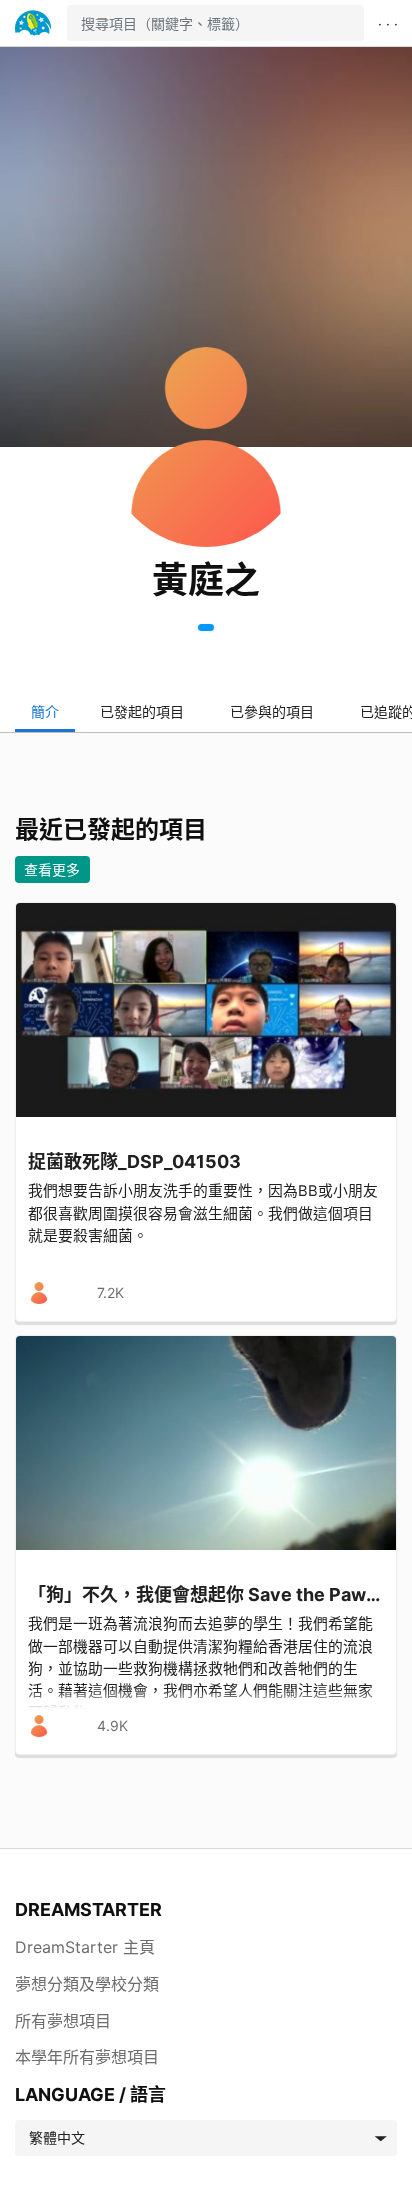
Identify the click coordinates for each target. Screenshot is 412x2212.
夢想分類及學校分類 (87, 1984)
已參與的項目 (272, 711)
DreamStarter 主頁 (85, 1947)
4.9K (112, 1725)
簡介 (45, 711)
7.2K (110, 1292)
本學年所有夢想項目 (87, 2057)
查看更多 (52, 869)
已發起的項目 (142, 711)
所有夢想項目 (63, 2021)
